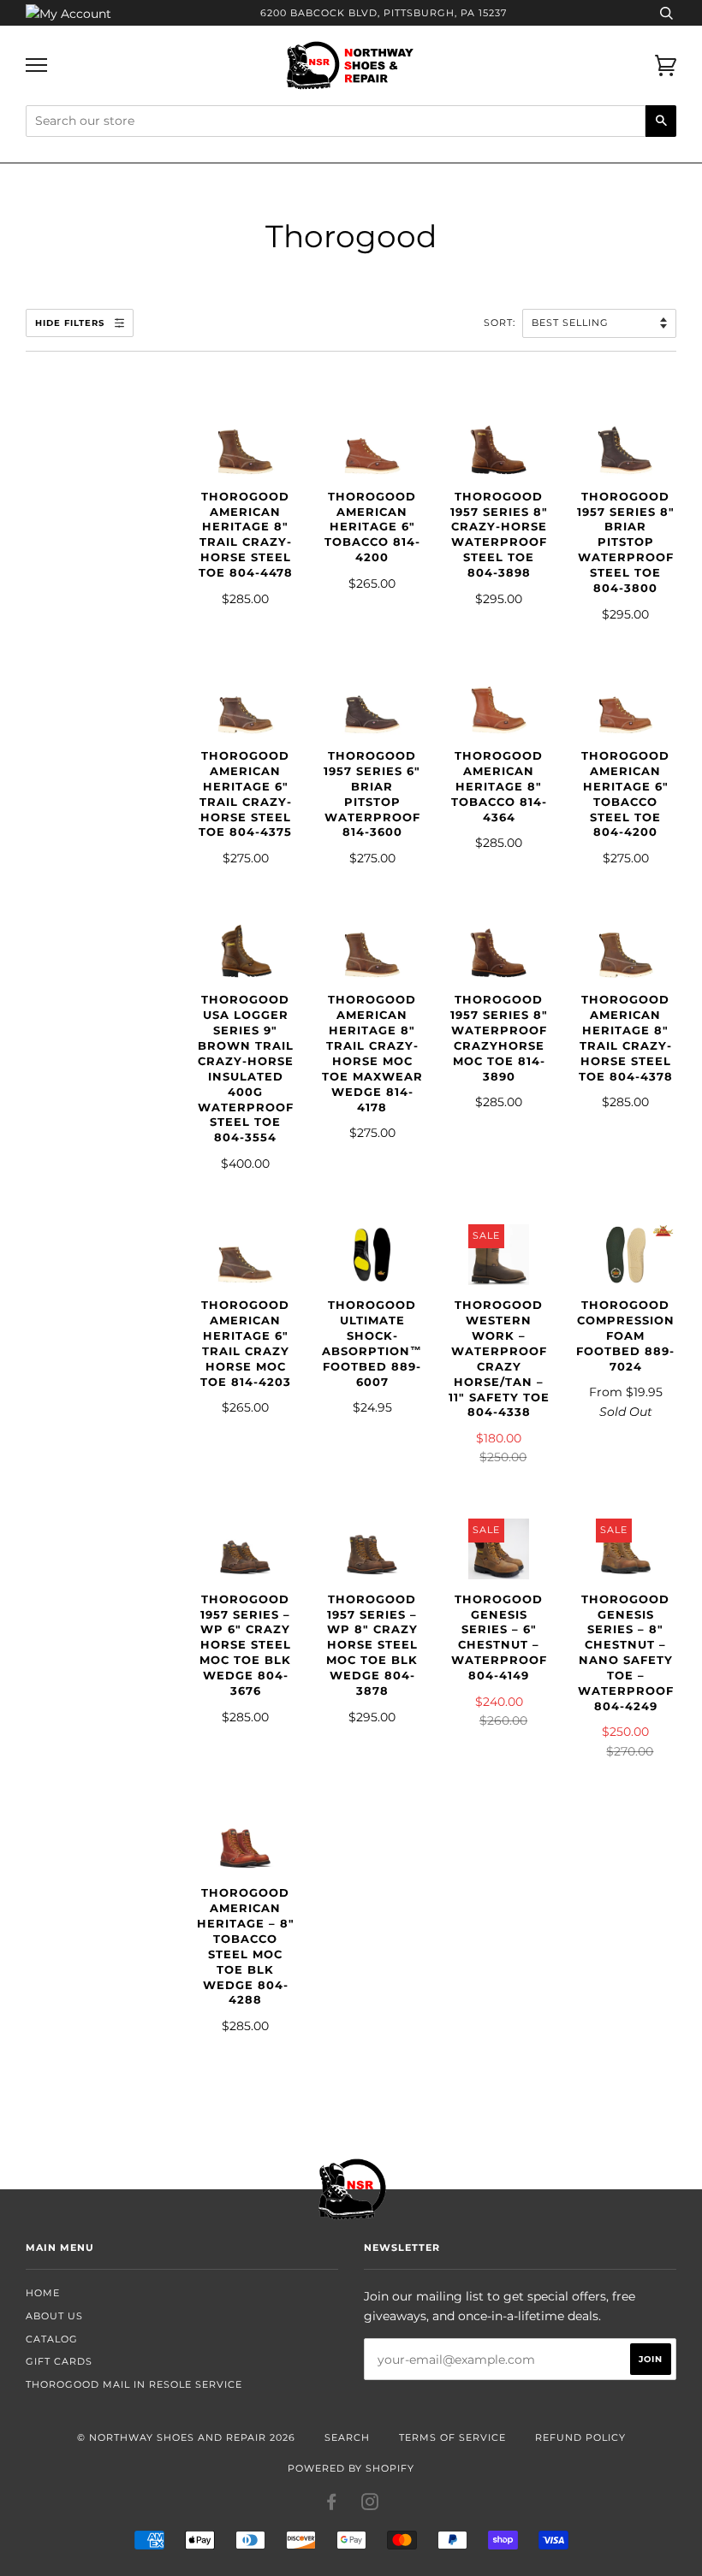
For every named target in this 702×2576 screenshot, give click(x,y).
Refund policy (580, 2437)
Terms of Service (452, 2437)
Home (43, 2293)
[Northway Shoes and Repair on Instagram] (370, 2505)
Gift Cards (59, 2361)
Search (347, 2437)
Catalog (52, 2339)
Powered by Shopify (351, 2468)
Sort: (501, 323)
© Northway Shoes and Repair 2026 (186, 2437)
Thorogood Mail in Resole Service (134, 2384)
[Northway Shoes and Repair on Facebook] (332, 2505)
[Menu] (36, 65)
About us (54, 2316)
